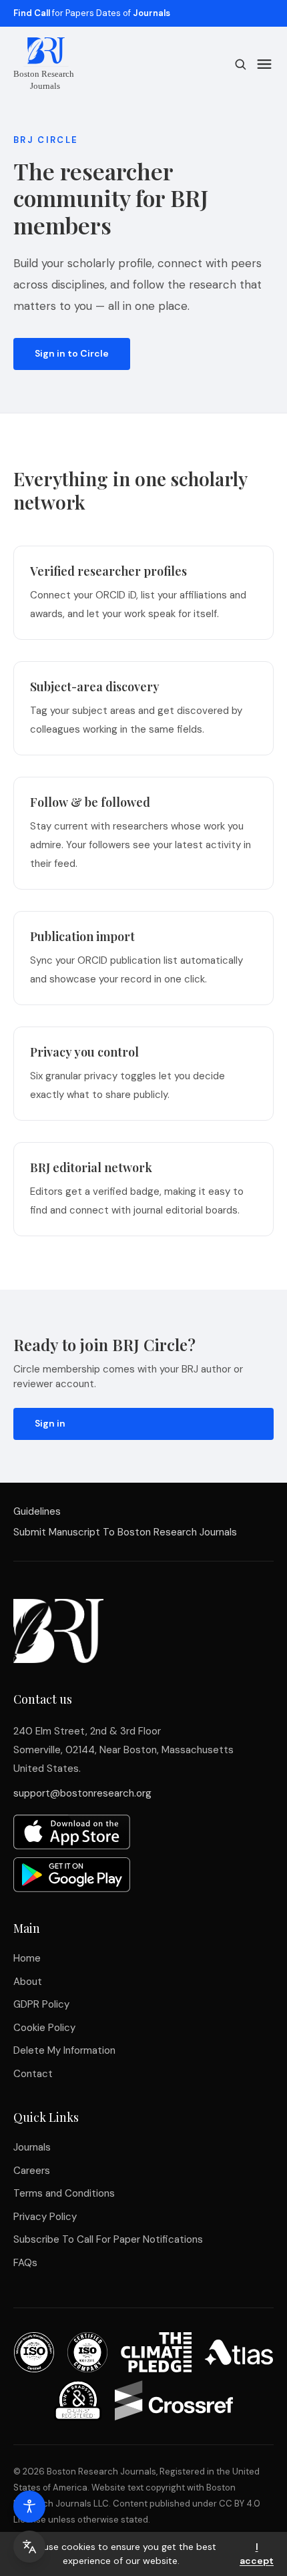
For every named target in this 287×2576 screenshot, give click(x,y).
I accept (257, 2554)
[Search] (240, 64)
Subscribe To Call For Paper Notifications (108, 2239)
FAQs (25, 2263)
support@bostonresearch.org (82, 1793)
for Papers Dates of (92, 13)
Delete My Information (64, 2050)
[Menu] (264, 64)
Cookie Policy (44, 2028)
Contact (33, 2074)
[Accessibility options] (29, 2507)
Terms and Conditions (64, 2193)
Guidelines (37, 1511)
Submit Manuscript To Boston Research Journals (125, 1532)
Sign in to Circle (72, 353)
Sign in (50, 1423)
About (28, 1982)
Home (27, 1958)
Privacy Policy (45, 2217)
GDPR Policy (41, 2004)
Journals (32, 2147)
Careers (32, 2171)
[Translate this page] (29, 2547)
